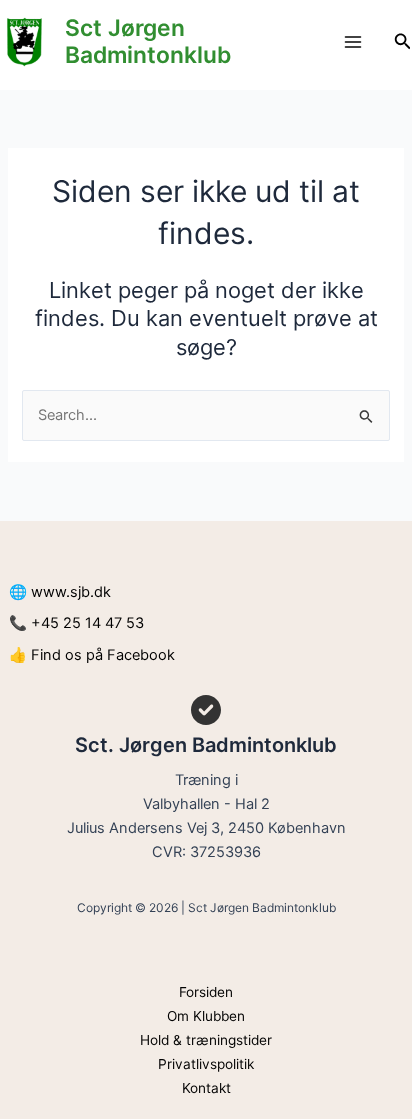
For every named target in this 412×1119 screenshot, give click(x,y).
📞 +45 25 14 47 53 (76, 623)
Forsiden (206, 992)
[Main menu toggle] (353, 42)
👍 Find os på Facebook (92, 655)
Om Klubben (206, 1016)
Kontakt (206, 1088)
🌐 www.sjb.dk (60, 592)
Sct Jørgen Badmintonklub (148, 41)
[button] (403, 41)
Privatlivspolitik (206, 1064)
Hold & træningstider (206, 1040)
